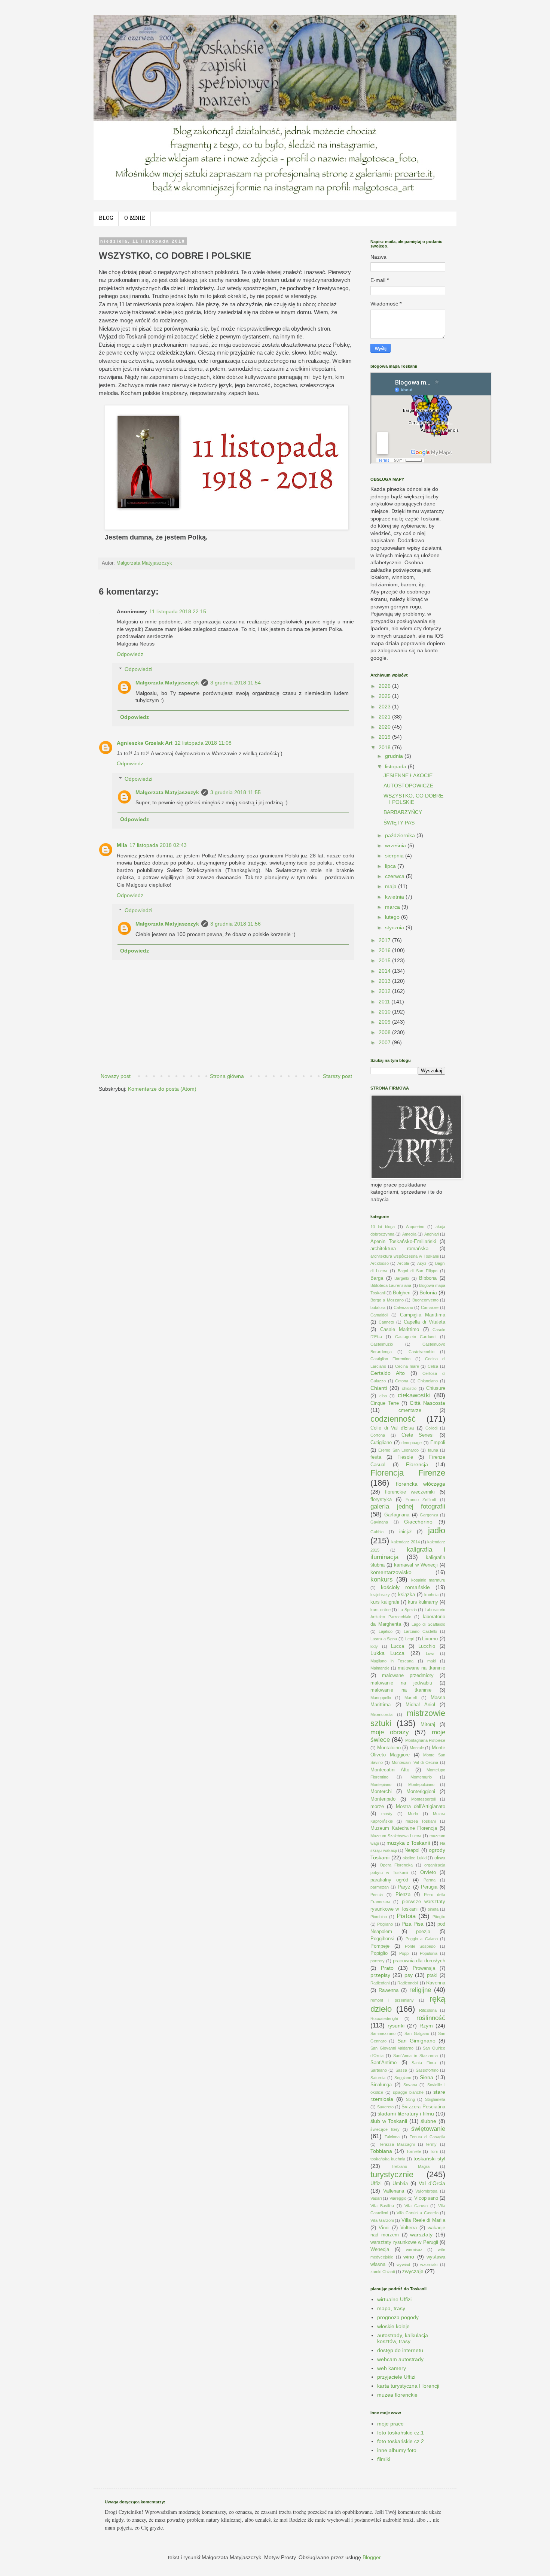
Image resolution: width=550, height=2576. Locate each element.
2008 (385, 1032)
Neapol (412, 1850)
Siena (427, 2077)
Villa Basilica (382, 2206)
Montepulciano (421, 1784)
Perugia (429, 1887)
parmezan (380, 1887)
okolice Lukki (415, 1858)
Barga (377, 1278)
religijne (420, 1990)
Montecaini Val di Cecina (415, 1762)
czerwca (395, 876)
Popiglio (379, 1953)
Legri (410, 1639)
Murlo (413, 1814)
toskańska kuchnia (388, 2159)
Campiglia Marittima (423, 1315)
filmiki (384, 2459)
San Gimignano (416, 2041)
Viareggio (398, 2198)
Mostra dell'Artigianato (421, 1807)
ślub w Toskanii (389, 2121)
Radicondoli (408, 1983)
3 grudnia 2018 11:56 (236, 924)
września (396, 845)
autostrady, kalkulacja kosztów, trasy (403, 2338)
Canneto (386, 1322)
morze (377, 1807)
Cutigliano (381, 1443)
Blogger (372, 2557)
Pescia (377, 1895)
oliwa (440, 1858)
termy (431, 2144)
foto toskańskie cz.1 (401, 2433)
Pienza (403, 1895)
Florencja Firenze (408, 1473)
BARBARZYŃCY (403, 812)
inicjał (405, 1532)
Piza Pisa (413, 1924)
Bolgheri (402, 1293)
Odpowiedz (130, 654)
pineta (433, 1909)
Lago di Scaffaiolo (428, 1624)
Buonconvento (425, 1300)
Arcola (403, 1263)
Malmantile (380, 1668)
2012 (385, 991)
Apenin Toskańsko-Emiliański (403, 1242)
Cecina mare (407, 1366)
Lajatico (386, 1631)
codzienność (393, 1419)
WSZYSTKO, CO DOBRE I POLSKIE (413, 799)
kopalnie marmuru (428, 1580)
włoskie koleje (393, 2326)
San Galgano (417, 2033)
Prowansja (424, 1968)
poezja (423, 1932)
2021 (385, 717)
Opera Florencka (396, 1865)
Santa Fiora (424, 2063)
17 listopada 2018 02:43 (158, 845)
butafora (378, 1307)
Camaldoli (379, 1315)
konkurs (382, 1579)
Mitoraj (428, 1725)
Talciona (392, 2137)
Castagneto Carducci (416, 1337)
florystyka (381, 1500)
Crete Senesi (418, 1435)
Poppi (404, 1953)
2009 (385, 1022)
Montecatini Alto (390, 1770)
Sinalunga (381, 2085)
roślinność (431, 2018)
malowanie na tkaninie (401, 1690)
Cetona (402, 1381)
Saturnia (378, 2078)
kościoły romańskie (405, 1587)
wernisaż (414, 2250)
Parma (430, 1880)
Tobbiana (381, 2151)
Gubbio (377, 1532)
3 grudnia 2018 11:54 (236, 683)
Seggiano (403, 2078)
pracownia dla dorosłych (419, 1961)
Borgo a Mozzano (387, 1300)
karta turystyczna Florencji (408, 2386)
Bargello (402, 1278)
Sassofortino (427, 2070)
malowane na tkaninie (421, 1668)
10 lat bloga (383, 1227)
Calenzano (403, 1307)
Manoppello (381, 1698)
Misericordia (381, 1714)
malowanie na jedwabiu (401, 1683)
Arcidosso (380, 1263)
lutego (393, 917)
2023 (385, 707)
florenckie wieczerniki (410, 1492)
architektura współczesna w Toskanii (404, 1256)
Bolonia (428, 1292)
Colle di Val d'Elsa (392, 1428)
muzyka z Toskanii (408, 1843)
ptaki (432, 1975)
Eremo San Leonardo (398, 1450)
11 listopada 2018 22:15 (178, 611)
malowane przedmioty (408, 1676)
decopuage (412, 1443)
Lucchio (427, 1646)
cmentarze (410, 1410)
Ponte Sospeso (420, 1946)
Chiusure (436, 1388)
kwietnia (395, 897)
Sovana (410, 2085)
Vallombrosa (426, 2191)
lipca (391, 866)
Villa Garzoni (382, 2220)
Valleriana (394, 2191)
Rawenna (389, 1990)
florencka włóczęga (421, 1484)
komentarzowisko (391, 1572)
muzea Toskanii (421, 1821)
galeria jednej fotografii (408, 1506)
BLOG (106, 218)
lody (374, 1646)
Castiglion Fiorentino (390, 1359)
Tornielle (414, 2151)
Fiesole (405, 1457)
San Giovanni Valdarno (392, 2048)
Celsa (433, 1366)
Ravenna (436, 1983)
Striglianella (435, 2099)
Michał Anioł (420, 1705)
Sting (410, 2099)
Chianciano (428, 1381)
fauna (433, 1450)
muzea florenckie (397, 2395)
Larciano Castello (420, 1631)
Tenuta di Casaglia (427, 2137)
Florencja (417, 1464)
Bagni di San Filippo (418, 1271)
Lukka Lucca (387, 1653)
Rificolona (428, 2010)
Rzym (426, 2026)
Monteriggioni (421, 1792)
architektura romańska (399, 1249)
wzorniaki (429, 2264)
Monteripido (383, 1799)
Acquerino (415, 1227)
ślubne (428, 2121)
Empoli (438, 1443)
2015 (385, 960)
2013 (385, 981)
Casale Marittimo (400, 1330)
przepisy (380, 1975)
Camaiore (430, 1307)
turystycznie (392, 2174)
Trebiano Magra (410, 2166)
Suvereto (385, 2107)
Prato (387, 1968)
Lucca (398, 1646)
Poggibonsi (382, 1939)
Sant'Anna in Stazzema (415, 2056)
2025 (385, 696)
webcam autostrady (400, 2359)
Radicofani (380, 1983)
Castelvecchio (421, 1352)
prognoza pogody (398, 2317)
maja (392, 886)
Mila (122, 845)
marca (393, 907)
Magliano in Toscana (392, 1661)
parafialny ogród (389, 1880)
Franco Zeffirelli (421, 1500)
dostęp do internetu (400, 2350)
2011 (385, 1002)
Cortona (378, 1435)
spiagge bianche (408, 2092)
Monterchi (381, 1792)
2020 (385, 727)
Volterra (409, 2228)
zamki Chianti (383, 2272)
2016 (385, 950)
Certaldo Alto (388, 1373)
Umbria (400, 2184)
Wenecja (380, 2250)
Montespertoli (423, 1799)
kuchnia (431, 1595)
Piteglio (439, 1917)
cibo (383, 1396)
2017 (385, 940)
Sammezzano (383, 2033)
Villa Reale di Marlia (423, 2220)
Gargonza (429, 1515)
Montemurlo (421, 1777)
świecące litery (385, 2129)
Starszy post (337, 1076)
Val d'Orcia (432, 2183)
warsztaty (421, 2235)
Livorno (430, 1639)
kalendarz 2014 (405, 1542)
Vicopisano (426, 2198)
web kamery (392, 2368)
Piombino (379, 1917)
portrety (378, 1961)
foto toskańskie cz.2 (401, 2441)
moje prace (390, 2424)
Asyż (422, 1263)
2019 (385, 737)
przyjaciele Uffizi (396, 2377)
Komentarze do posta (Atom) (162, 1089)
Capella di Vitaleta (424, 1322)
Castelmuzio (382, 1344)
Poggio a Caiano (422, 1939)
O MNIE (135, 218)
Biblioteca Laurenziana (391, 1285)
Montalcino (389, 1748)
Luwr (430, 1653)
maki (432, 1661)
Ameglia (409, 1234)
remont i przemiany (392, 2000)
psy (409, 1975)
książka (407, 1595)
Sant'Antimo (384, 2063)
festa (376, 1457)
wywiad (403, 2264)
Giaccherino (418, 1522)
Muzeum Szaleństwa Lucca (396, 1836)
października (401, 835)
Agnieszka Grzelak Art (145, 743)
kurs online (381, 1610)
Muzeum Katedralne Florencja (404, 1828)
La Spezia (408, 1610)
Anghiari (432, 1234)
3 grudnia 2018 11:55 (236, 792)
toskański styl (429, 2159)
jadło (437, 1530)
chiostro (409, 1388)
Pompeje (380, 1946)
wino (409, 2257)
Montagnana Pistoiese (425, 1740)
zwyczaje (413, 2271)
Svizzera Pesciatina (423, 2107)
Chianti (379, 1388)
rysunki (396, 2026)
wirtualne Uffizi (394, 2299)
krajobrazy (380, 1595)
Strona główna (227, 1076)
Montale (417, 1748)
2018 (385, 747)
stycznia (395, 927)
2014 (385, 971)
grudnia (395, 756)
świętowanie (428, 2129)
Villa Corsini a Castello (418, 2213)
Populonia (429, 1953)
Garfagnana (397, 1515)
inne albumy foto (397, 2450)
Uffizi (376, 2184)
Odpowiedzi (138, 669)
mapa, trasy (391, 2308)
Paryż (404, 1887)
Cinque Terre (385, 1403)
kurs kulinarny (423, 1602)
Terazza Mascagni (397, 2144)
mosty (387, 1814)
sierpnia (395, 856)
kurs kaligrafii (385, 1602)
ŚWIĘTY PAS (399, 823)
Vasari (376, 2198)
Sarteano (379, 2070)
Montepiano (381, 1784)
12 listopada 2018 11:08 (203, 743)
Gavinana (379, 1522)
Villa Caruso (416, 2206)
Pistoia (406, 1916)
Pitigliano (385, 1924)
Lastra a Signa (384, 1639)
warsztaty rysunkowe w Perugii (404, 2242)
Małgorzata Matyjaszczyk (167, 683)
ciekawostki (414, 1395)
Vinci (384, 2228)
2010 (385, 1012)
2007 (385, 1042)
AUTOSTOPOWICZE (408, 786)
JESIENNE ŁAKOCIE (408, 775)
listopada (396, 766)
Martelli (411, 1698)
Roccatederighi (384, 2018)
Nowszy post (116, 1076)
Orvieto (428, 1872)
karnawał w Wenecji (416, 1565)
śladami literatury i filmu (406, 2114)
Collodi (431, 1428)
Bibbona (428, 1278)
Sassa (401, 2070)
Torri (434, 2151)
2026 (385, 686)
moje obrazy (390, 1732)
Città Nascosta (427, 1403)
